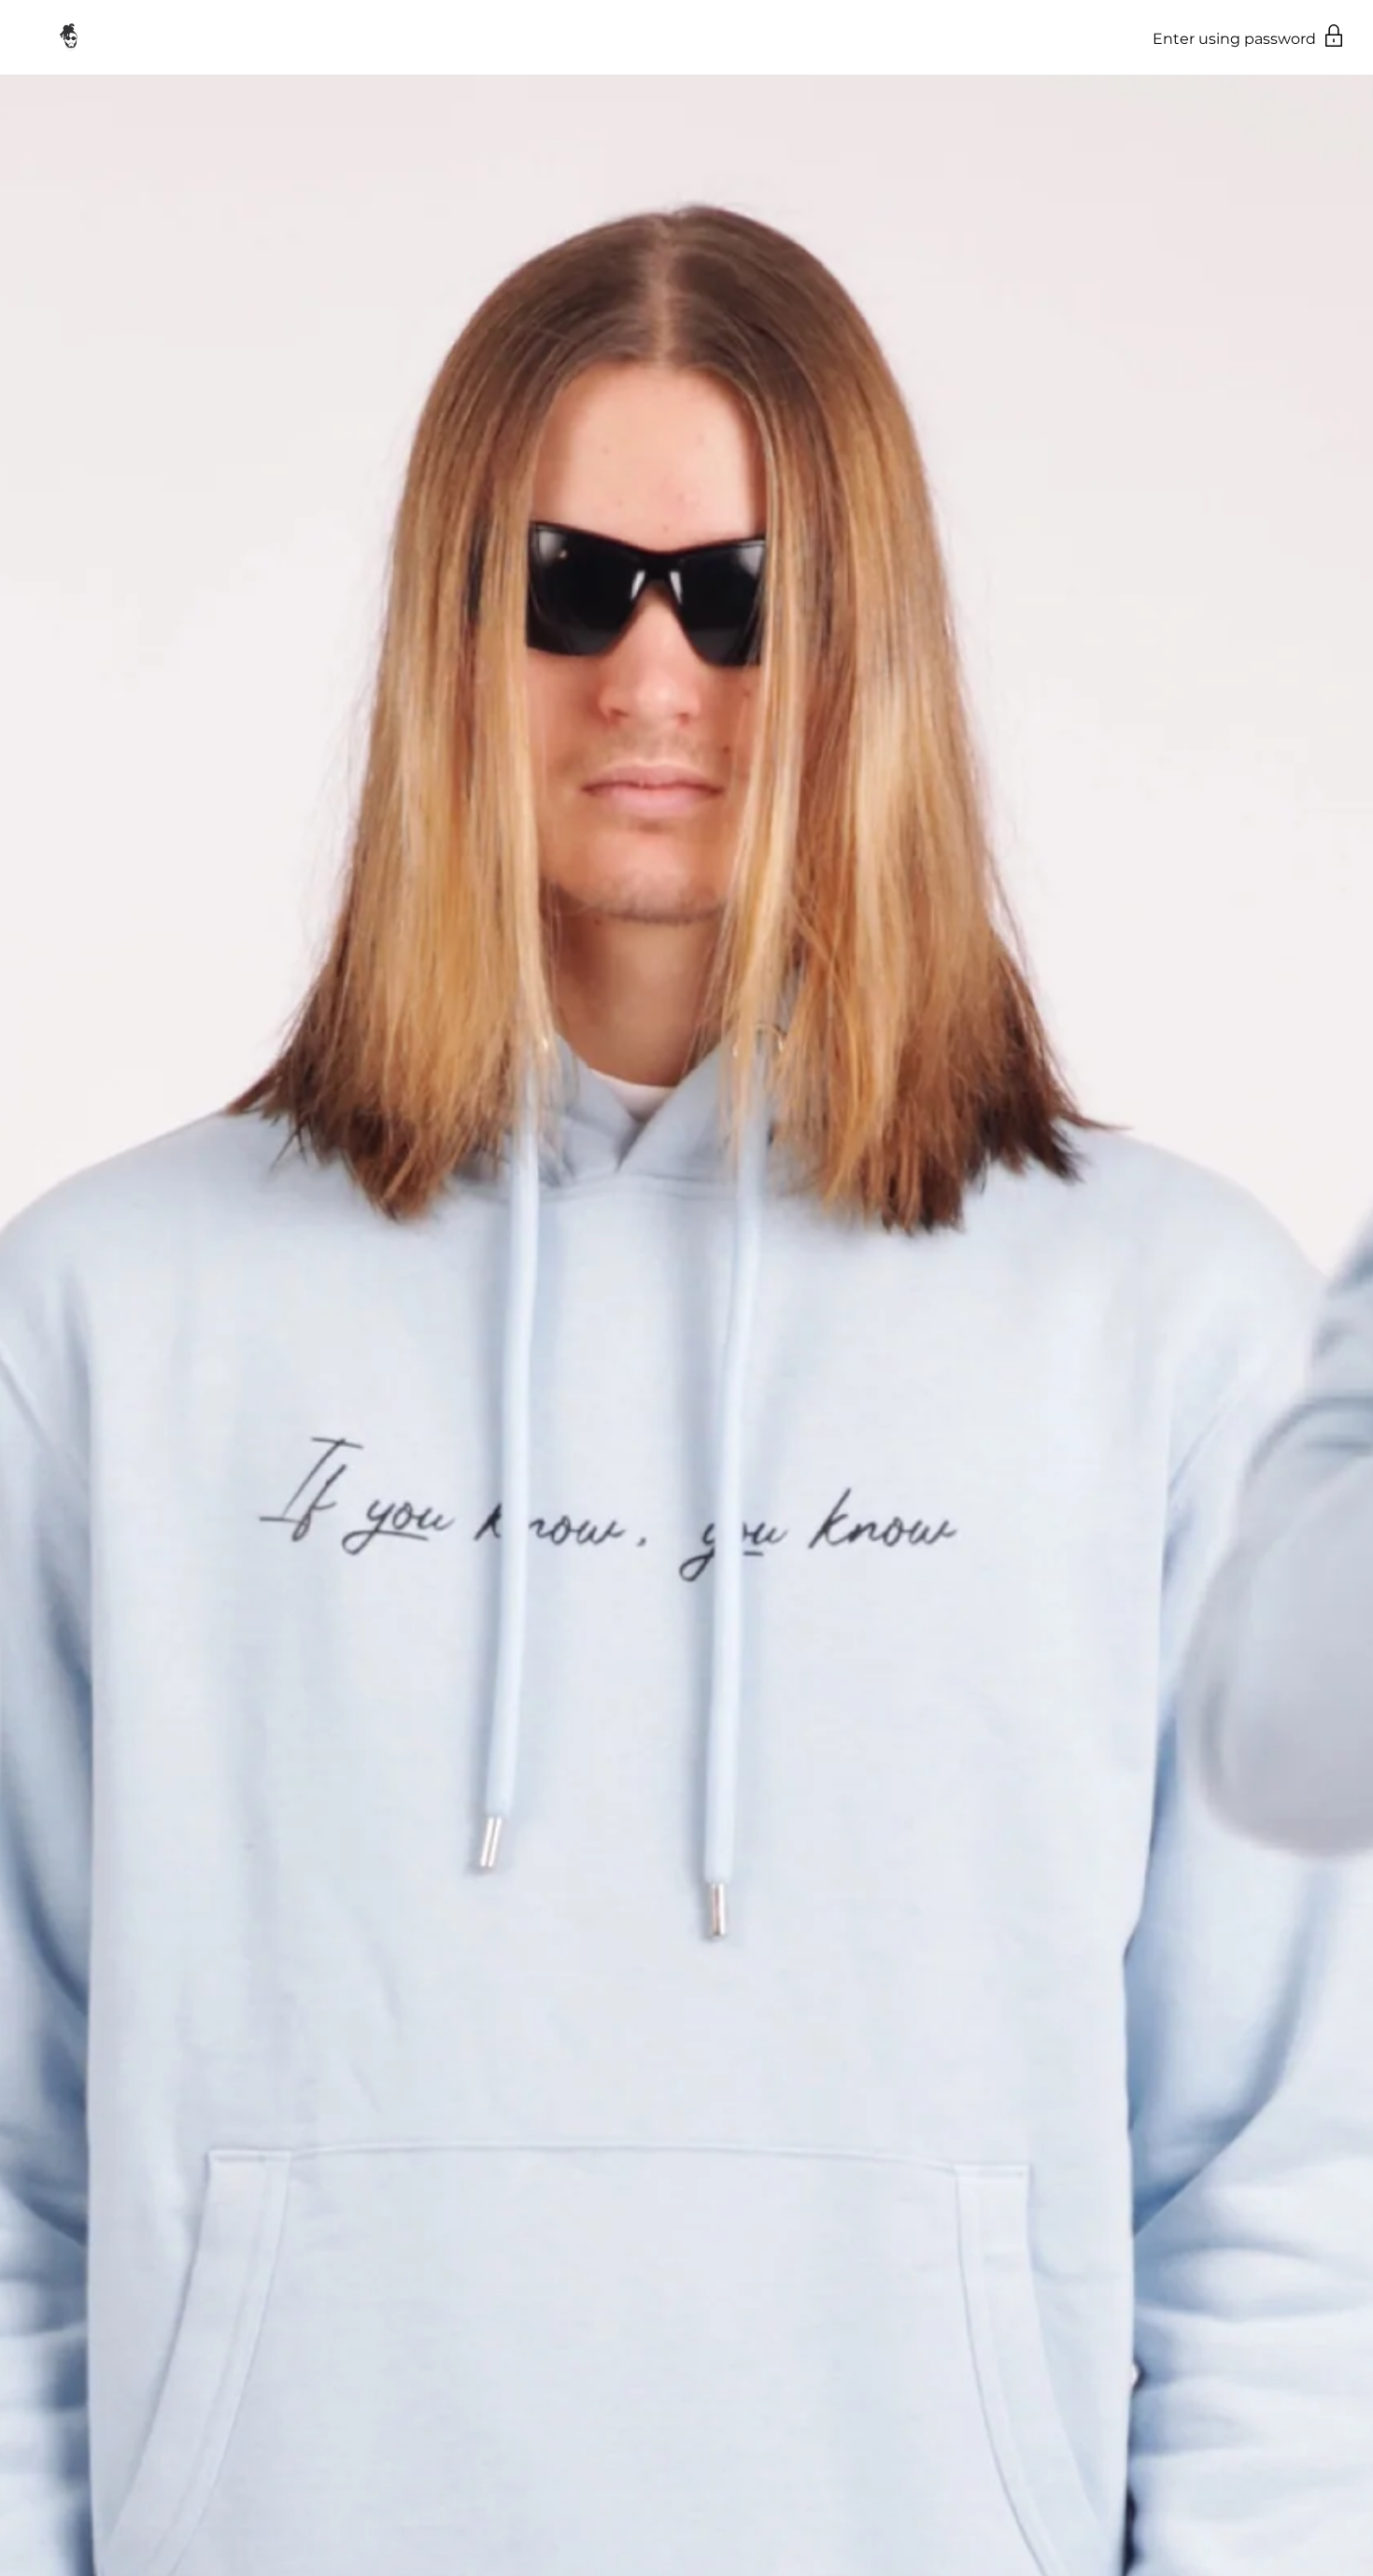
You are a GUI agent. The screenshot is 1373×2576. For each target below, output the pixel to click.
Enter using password (1236, 39)
